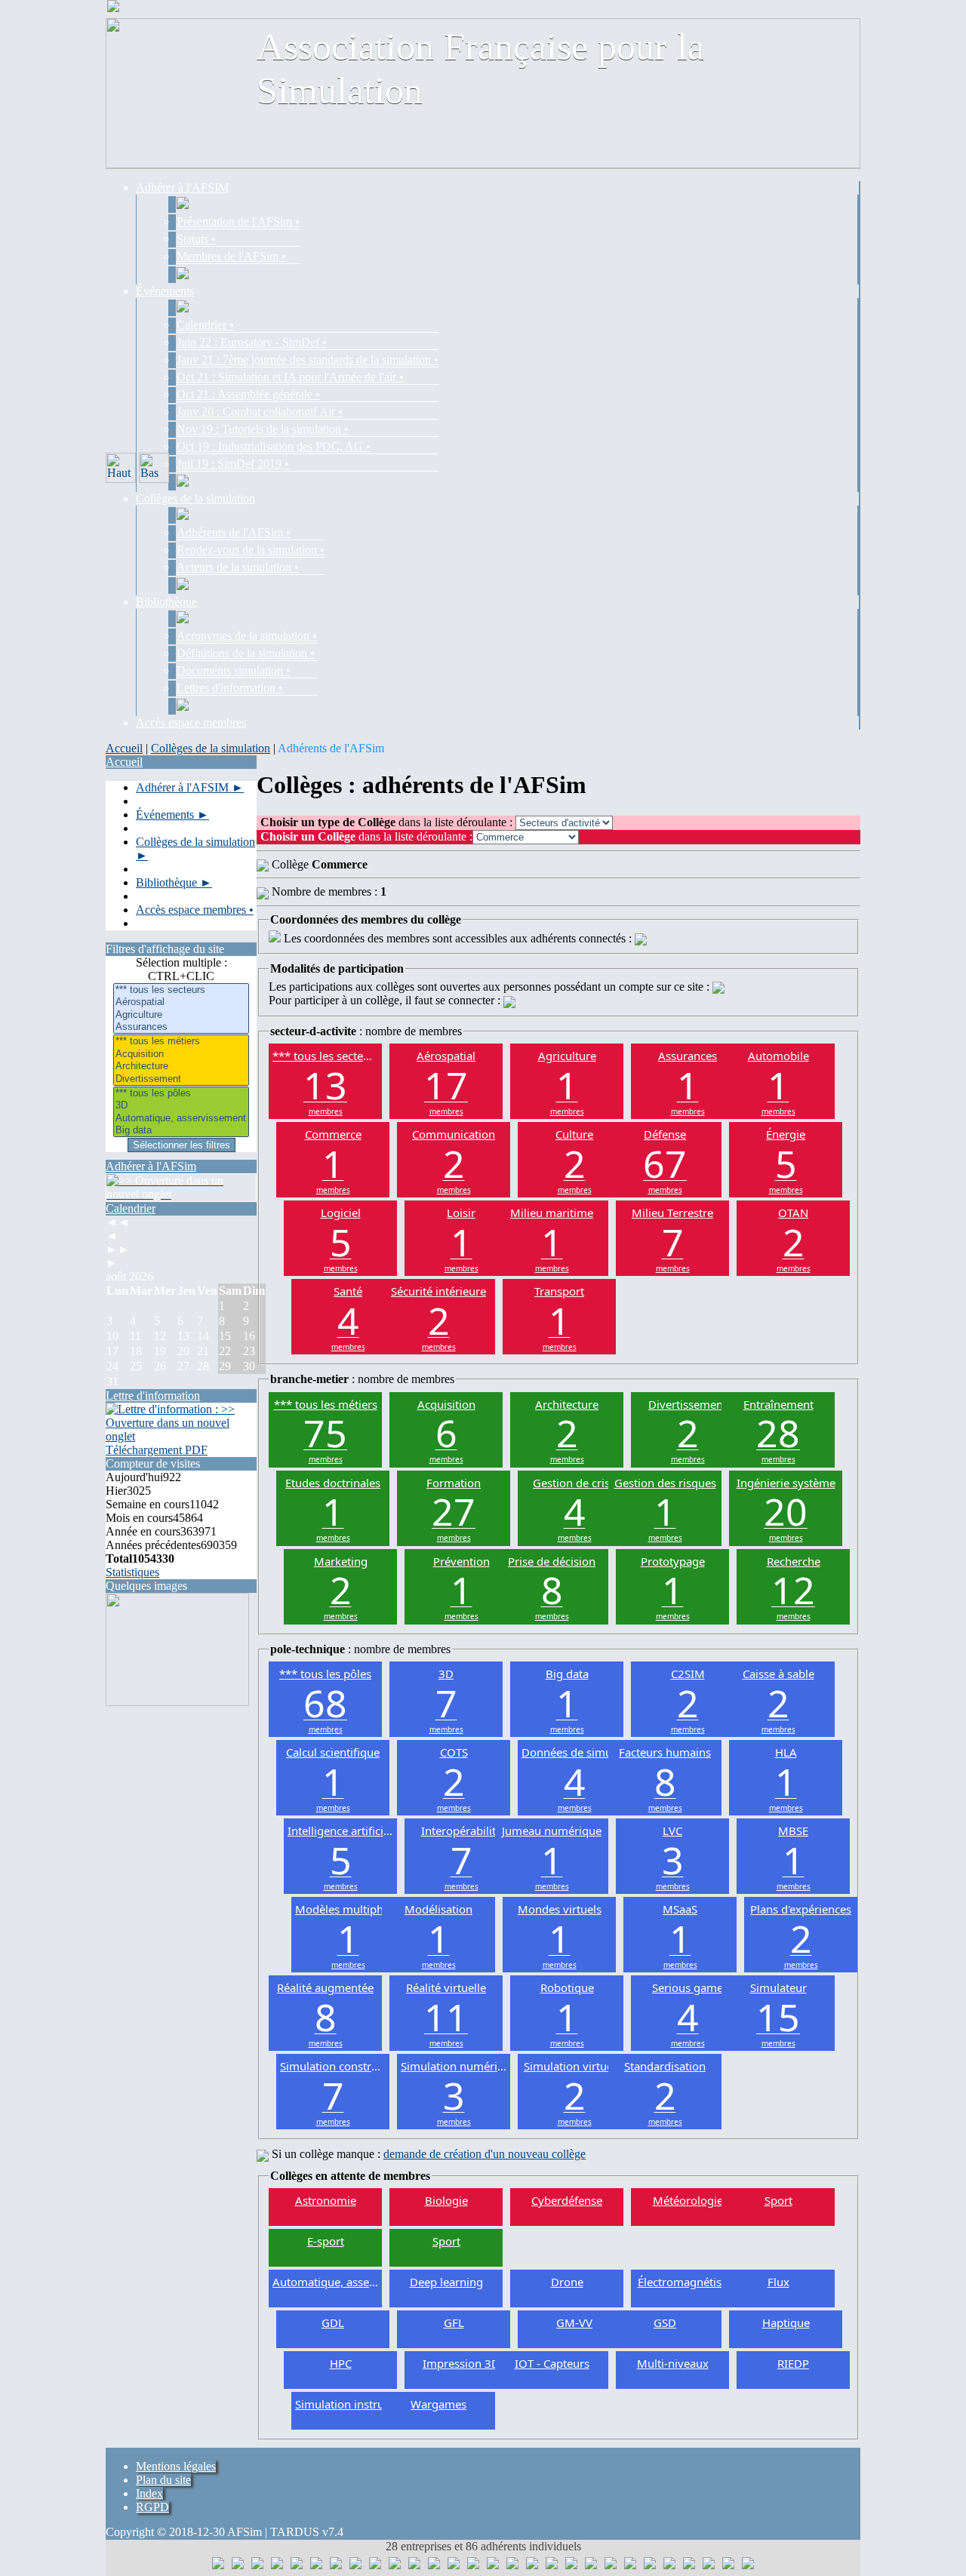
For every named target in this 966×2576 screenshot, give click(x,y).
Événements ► (172, 815)
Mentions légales (176, 2466)
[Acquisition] (181, 1054)
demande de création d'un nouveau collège (485, 2154)
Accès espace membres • (195, 910)
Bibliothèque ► (174, 882)
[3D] (181, 1105)
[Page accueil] (113, 8)
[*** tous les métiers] (181, 1041)
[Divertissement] (181, 1079)
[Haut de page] (121, 468)
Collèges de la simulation (211, 748)
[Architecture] (181, 1066)
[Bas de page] (154, 468)
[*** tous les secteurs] (181, 990)
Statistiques (132, 1572)
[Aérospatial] (181, 1002)
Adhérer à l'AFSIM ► (190, 787)
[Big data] (181, 1130)
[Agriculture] (181, 1015)
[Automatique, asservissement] (181, 1118)
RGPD (152, 2507)
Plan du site (163, 2480)
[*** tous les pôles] (181, 1093)
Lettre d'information (153, 1396)
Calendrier (131, 1208)
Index (149, 2493)
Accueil (124, 748)
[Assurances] (181, 1027)
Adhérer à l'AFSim (151, 1166)
